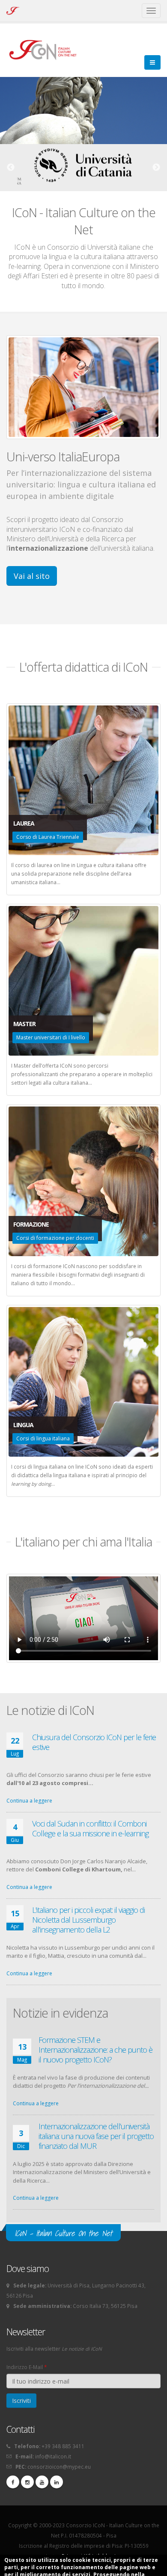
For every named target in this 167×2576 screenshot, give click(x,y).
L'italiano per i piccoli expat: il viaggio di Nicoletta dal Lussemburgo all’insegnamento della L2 (88, 1920)
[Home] (47, 49)
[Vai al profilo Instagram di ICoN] (27, 2482)
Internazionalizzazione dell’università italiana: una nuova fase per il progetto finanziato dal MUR (96, 2136)
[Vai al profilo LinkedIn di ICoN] (57, 2482)
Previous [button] (11, 168)
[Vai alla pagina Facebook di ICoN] (13, 2482)
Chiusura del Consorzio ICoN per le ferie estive (94, 1742)
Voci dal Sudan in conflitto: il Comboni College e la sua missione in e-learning (90, 1828)
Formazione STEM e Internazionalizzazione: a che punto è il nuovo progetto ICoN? (95, 2050)
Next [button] (156, 168)
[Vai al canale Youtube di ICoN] (42, 2482)
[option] (83, 165)
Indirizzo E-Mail (27, 2367)
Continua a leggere (29, 1801)
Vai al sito (32, 576)
